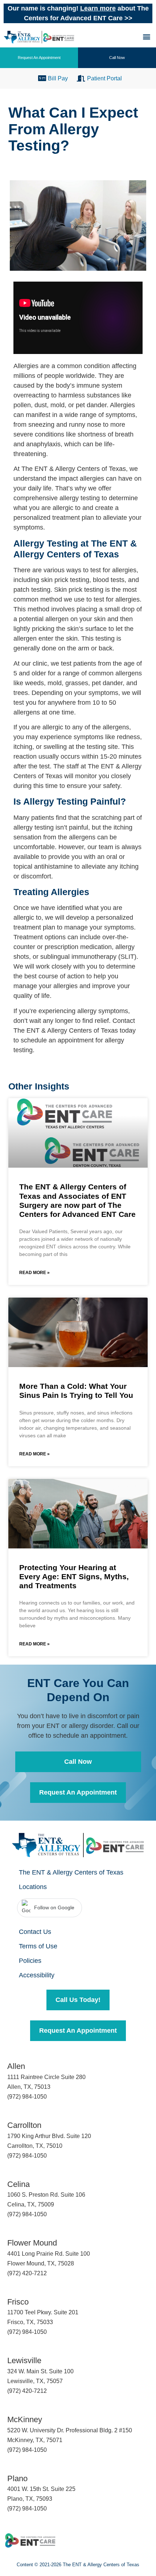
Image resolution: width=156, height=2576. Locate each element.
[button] (146, 36)
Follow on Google (54, 1907)
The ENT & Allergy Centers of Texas (71, 1872)
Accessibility (37, 1975)
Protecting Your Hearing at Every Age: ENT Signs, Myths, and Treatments (74, 1576)
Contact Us (35, 1932)
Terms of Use (38, 1946)
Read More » (34, 1273)
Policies (30, 1961)
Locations (33, 1887)
